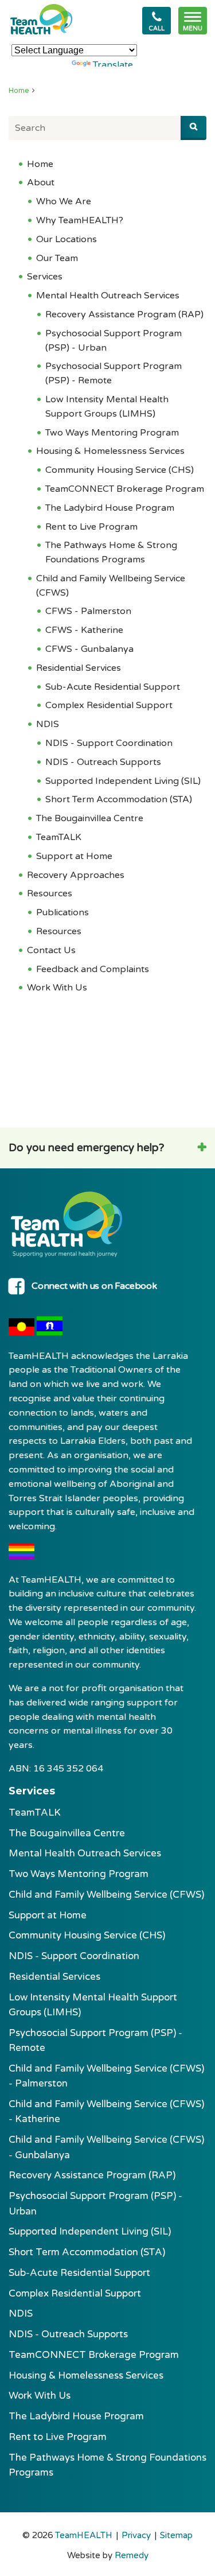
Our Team (57, 258)
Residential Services (79, 668)
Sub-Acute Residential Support (113, 687)
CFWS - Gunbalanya (89, 649)
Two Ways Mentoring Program (112, 433)
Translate (113, 65)
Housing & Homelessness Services (110, 451)
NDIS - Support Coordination (109, 743)
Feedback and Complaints (93, 969)
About (41, 182)
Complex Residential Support (109, 705)
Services (45, 277)
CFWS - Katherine (84, 630)
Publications (62, 912)
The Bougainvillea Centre (90, 818)
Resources (50, 893)
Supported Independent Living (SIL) (123, 781)
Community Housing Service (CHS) (120, 470)
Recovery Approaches (76, 875)
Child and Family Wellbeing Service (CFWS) (106, 1895)
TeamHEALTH (84, 2535)
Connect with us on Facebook (94, 1286)
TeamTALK (59, 837)
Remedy (132, 2555)
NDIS (48, 724)
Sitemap (176, 2535)
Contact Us (51, 950)
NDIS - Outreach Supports (103, 762)
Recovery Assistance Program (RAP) (124, 314)
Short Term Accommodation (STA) (119, 799)
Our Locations (67, 239)
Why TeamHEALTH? (80, 220)
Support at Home (74, 856)
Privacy (136, 2535)
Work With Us (57, 988)
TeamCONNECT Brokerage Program (125, 489)
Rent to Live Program (91, 527)
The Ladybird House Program (110, 508)
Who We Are (64, 201)
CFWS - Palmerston (88, 611)
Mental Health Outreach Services (108, 296)
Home (19, 91)
